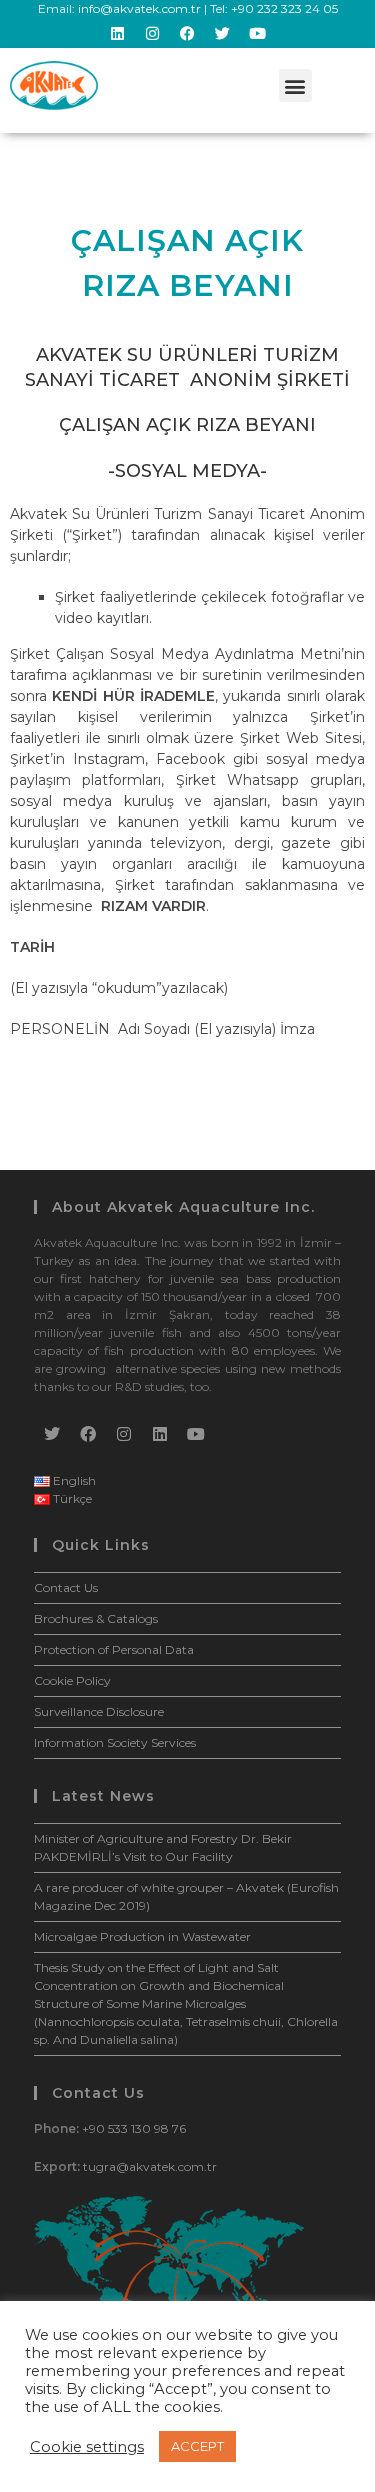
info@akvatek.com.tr (139, 8)
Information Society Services (115, 1742)
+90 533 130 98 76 (134, 2128)
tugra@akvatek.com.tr (150, 2166)
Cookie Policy (72, 1680)
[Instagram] (153, 33)
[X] (52, 1434)
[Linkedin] (118, 33)
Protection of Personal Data (114, 1649)
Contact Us (66, 1587)
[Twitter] (223, 33)
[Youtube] (258, 33)
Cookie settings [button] (87, 2447)
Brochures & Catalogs (96, 1618)
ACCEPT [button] (197, 2446)
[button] (295, 85)
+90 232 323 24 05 (284, 8)
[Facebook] (188, 33)
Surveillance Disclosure (99, 1711)
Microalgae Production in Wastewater (142, 1936)
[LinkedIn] (160, 1434)
